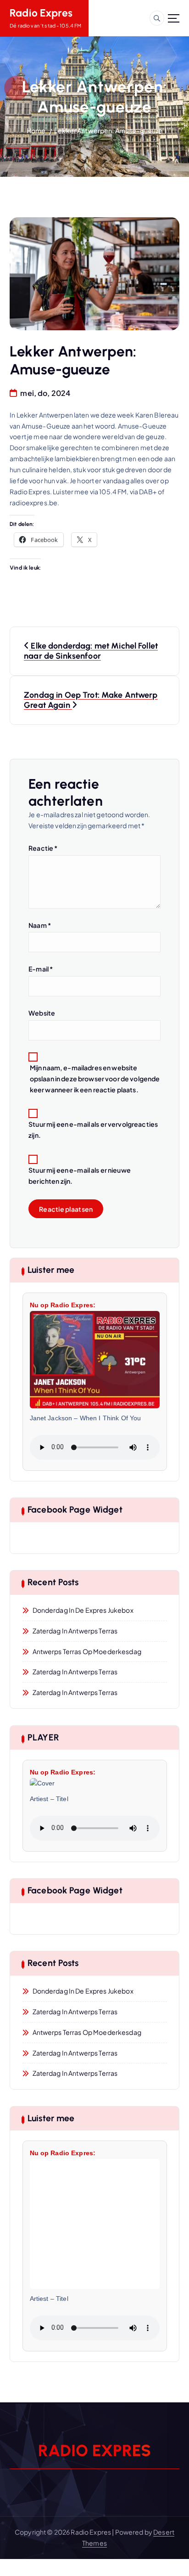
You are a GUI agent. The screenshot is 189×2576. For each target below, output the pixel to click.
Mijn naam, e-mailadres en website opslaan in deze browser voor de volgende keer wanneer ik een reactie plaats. (95, 1079)
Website (42, 1013)
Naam (40, 925)
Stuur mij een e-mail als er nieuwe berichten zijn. (80, 1175)
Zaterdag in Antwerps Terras (75, 1631)
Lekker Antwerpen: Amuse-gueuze (108, 130)
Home (36, 130)
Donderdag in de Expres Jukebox (83, 1610)
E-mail (41, 969)
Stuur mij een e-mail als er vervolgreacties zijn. (93, 1130)
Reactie (43, 848)
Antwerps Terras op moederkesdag (87, 1651)
